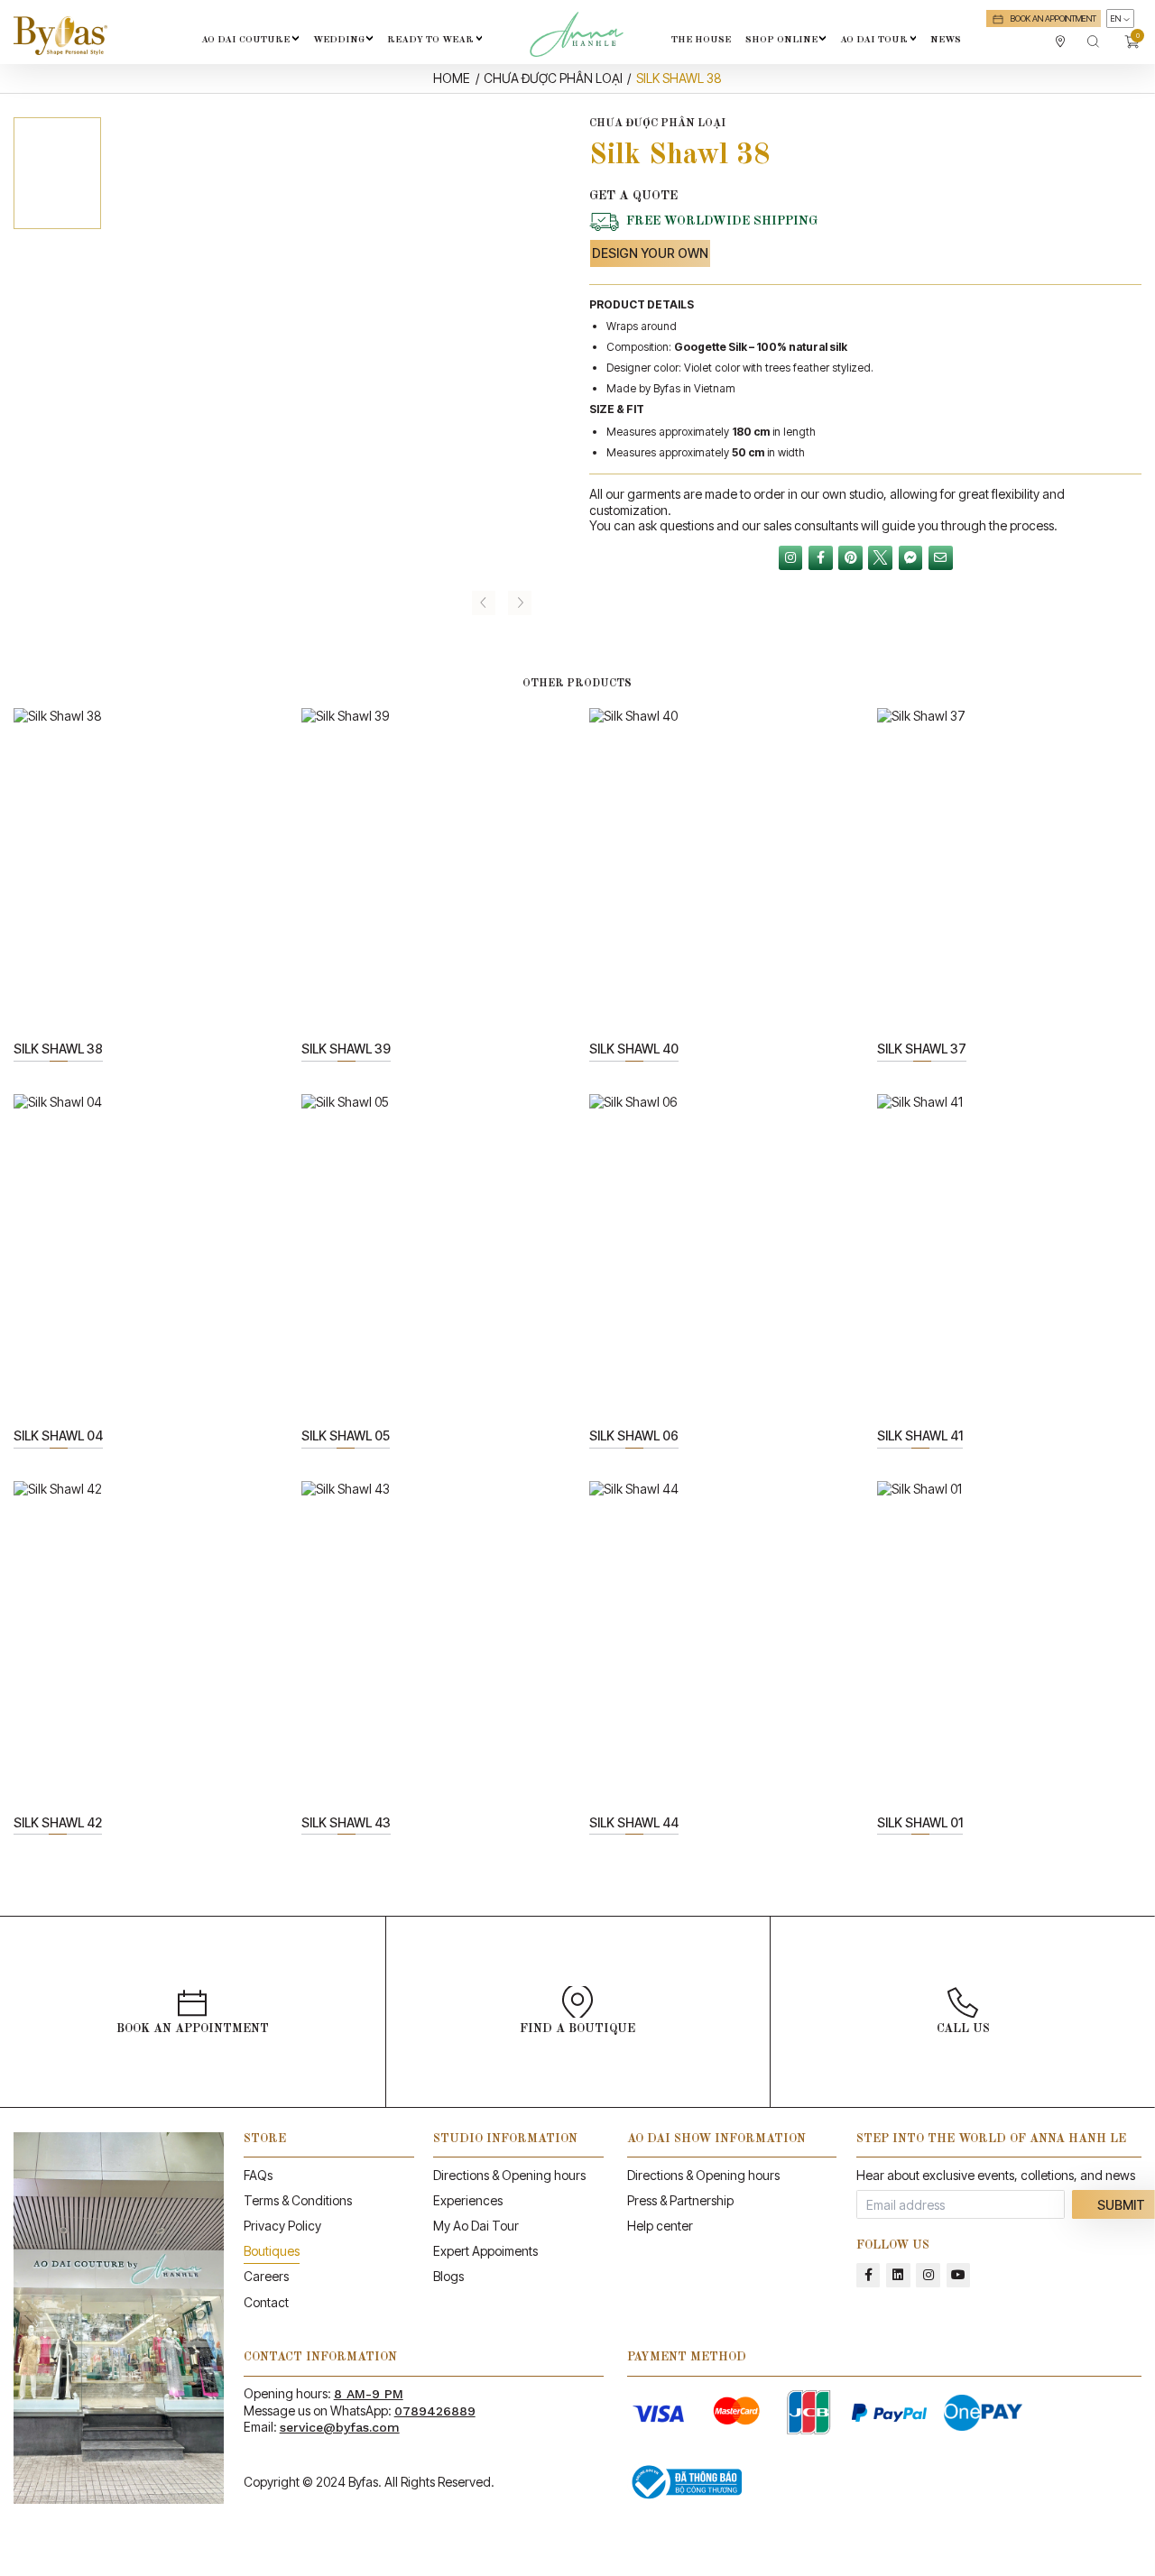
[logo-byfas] (60, 36)
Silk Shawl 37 (922, 1049)
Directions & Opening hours (509, 2175)
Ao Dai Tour (874, 40)
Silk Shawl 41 (920, 1435)
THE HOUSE (701, 40)
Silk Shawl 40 (634, 1049)
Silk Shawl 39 (346, 1049)
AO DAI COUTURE (245, 40)
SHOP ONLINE (781, 40)
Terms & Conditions (298, 2200)
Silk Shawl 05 (346, 1435)
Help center (660, 2226)
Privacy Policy (282, 2226)
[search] (1093, 41)
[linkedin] (898, 2275)
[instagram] (928, 2275)
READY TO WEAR (430, 40)
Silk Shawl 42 (58, 1822)
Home (452, 78)
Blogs (448, 2276)
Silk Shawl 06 (634, 1435)
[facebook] (869, 2275)
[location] (1060, 41)
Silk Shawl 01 (920, 1822)
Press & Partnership (680, 2200)
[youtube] (959, 2275)
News (946, 40)
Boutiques (272, 2251)
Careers (266, 2276)
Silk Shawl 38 (58, 1049)
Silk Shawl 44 (634, 1822)
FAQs (258, 2175)
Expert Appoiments (485, 2251)
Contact (266, 2302)
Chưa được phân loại (553, 78)
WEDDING (339, 40)
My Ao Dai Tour (476, 2226)
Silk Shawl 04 (58, 1435)
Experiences (468, 2200)
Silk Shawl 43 (346, 1822)
